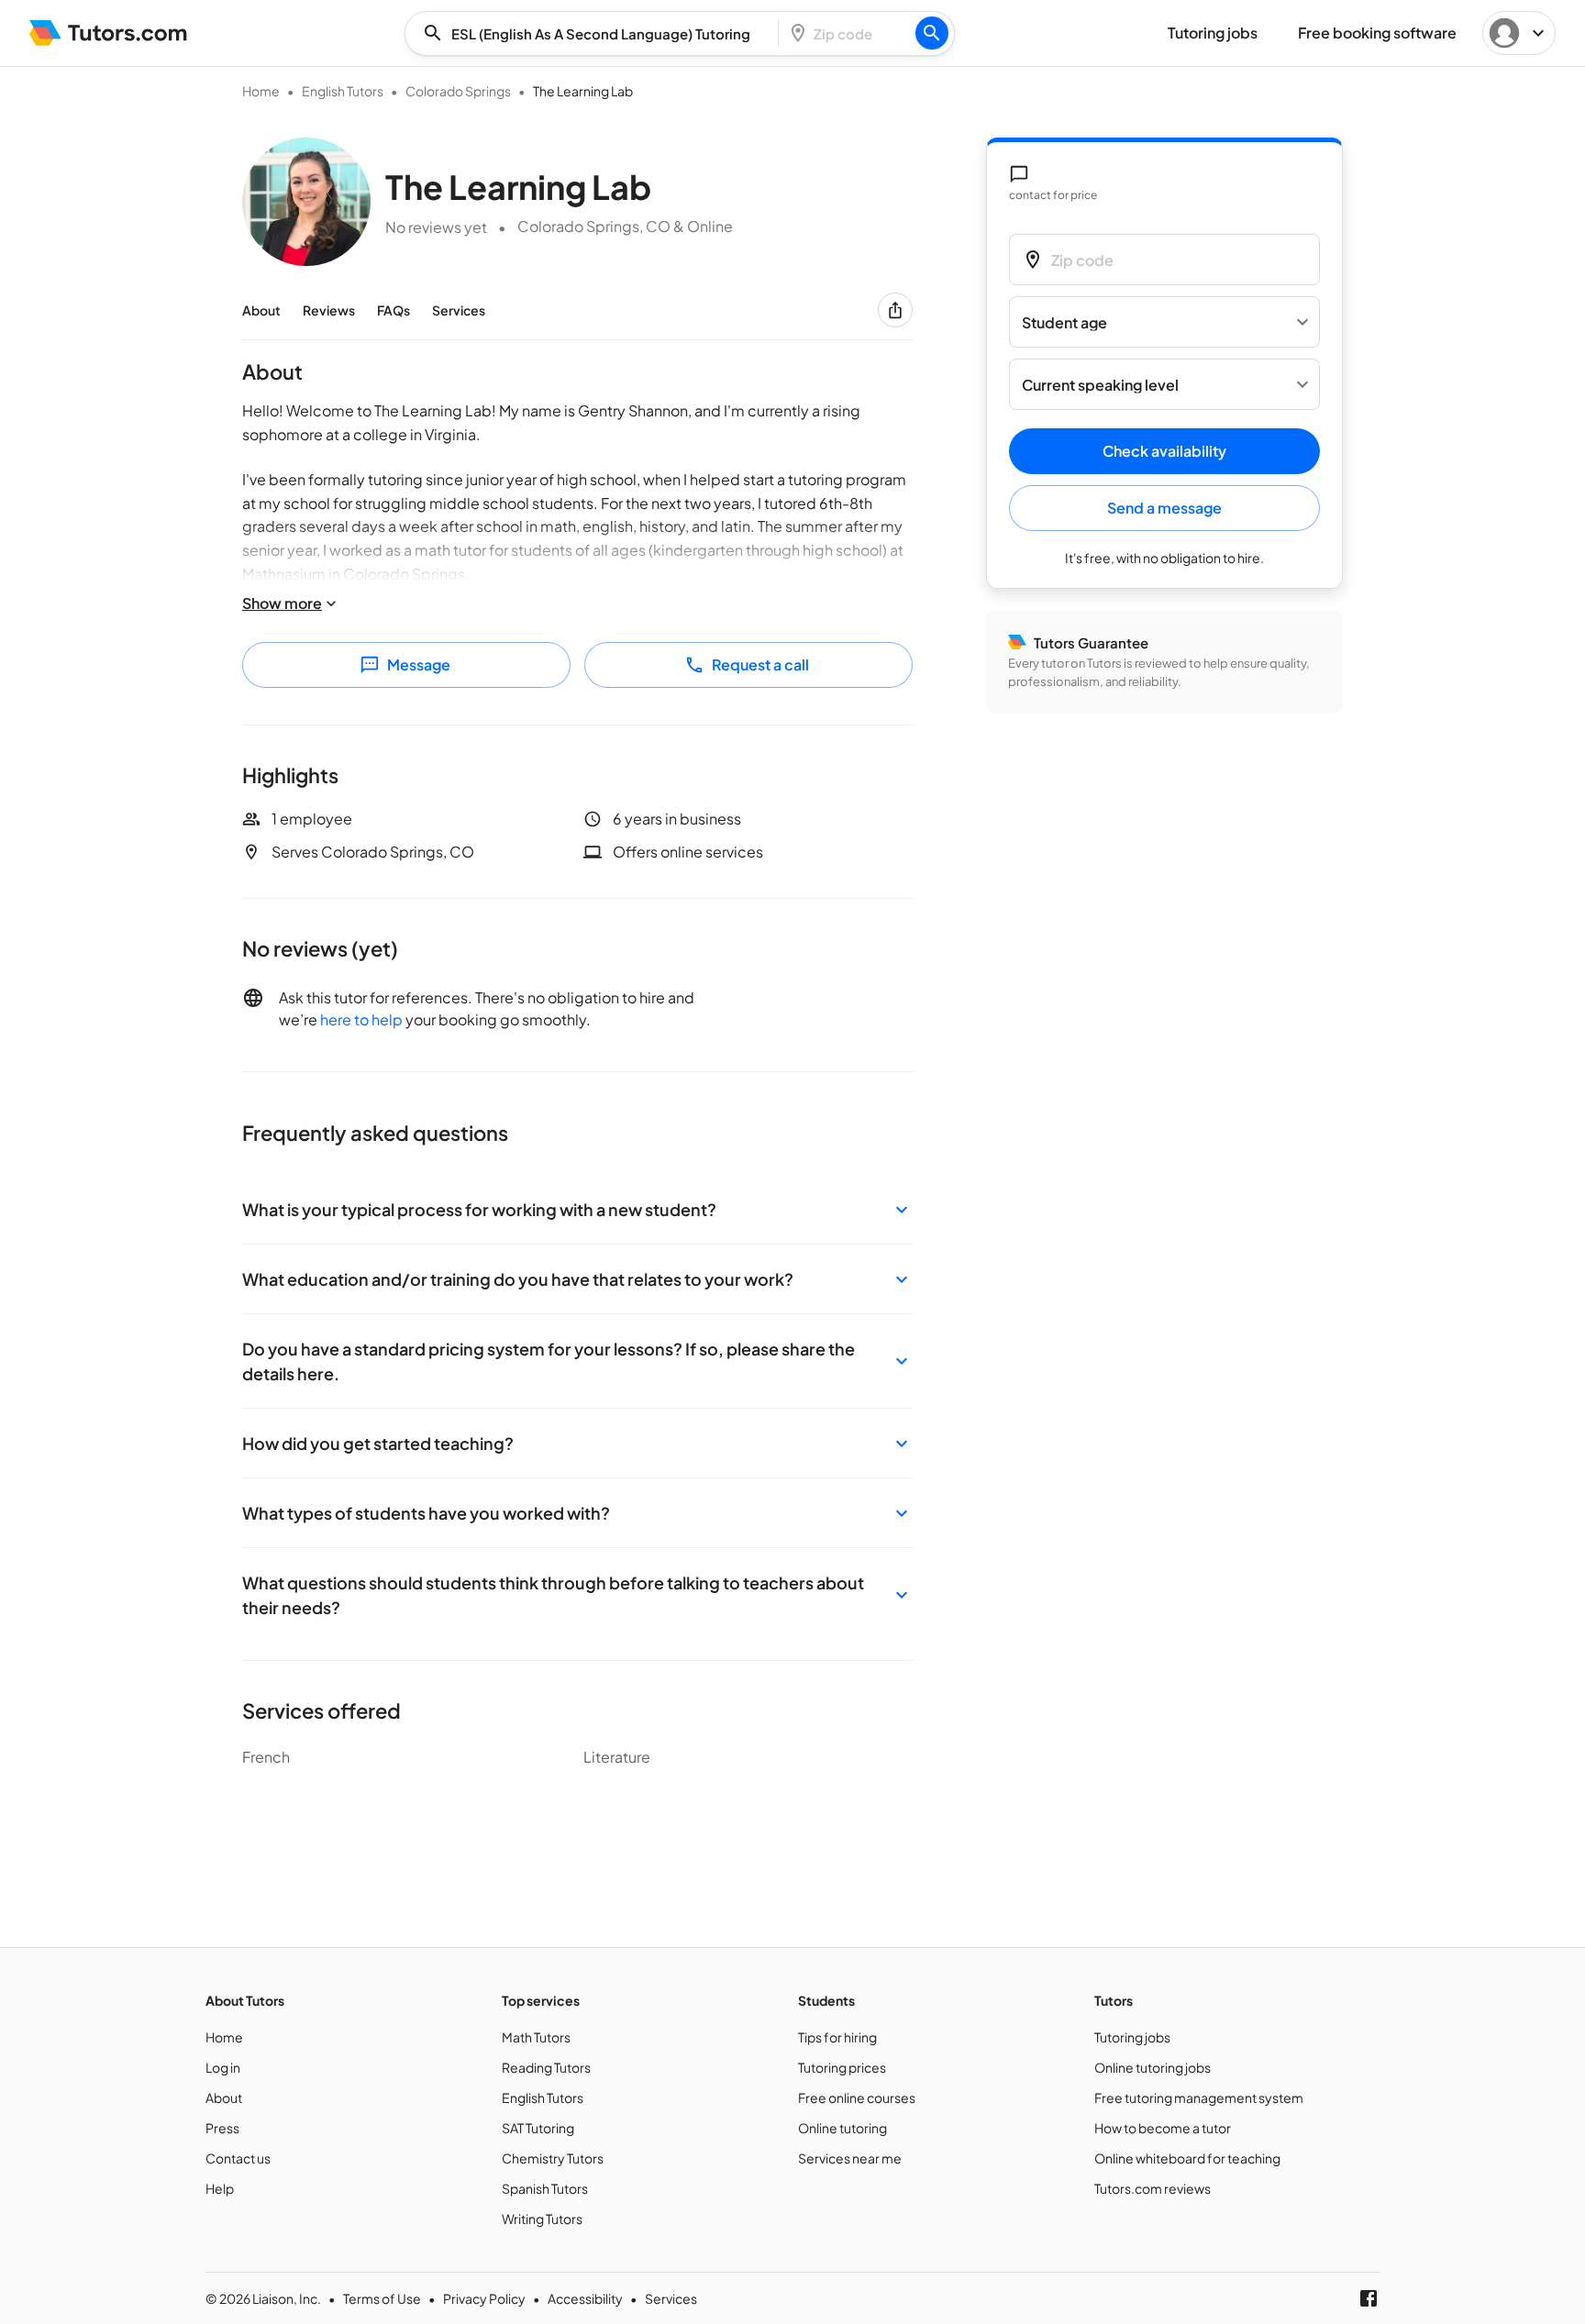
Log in (223, 2067)
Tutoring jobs (1132, 2037)
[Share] (895, 310)
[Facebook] (1369, 2298)
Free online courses (857, 2097)
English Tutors (343, 91)
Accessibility (585, 2298)
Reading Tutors (546, 2067)
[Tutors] (109, 33)
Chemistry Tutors (553, 2158)
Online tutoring (842, 2128)
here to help (361, 1019)
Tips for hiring (837, 2037)
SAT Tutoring (538, 2128)
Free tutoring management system (1199, 2097)
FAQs (393, 310)
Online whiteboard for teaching (1187, 2158)
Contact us (238, 2158)
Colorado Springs (458, 91)
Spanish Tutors (545, 2188)
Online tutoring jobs (1153, 2067)
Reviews (329, 310)
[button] (577, 1209)
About (261, 310)
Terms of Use (382, 2298)
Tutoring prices (842, 2067)
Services (459, 310)
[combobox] (597, 33)
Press (222, 2128)
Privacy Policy (484, 2298)
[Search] (932, 33)
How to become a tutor (1163, 2128)
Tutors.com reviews (1153, 2188)
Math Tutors (536, 2037)
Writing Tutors (542, 2219)
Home (261, 91)
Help (220, 2188)
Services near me (850, 2158)
